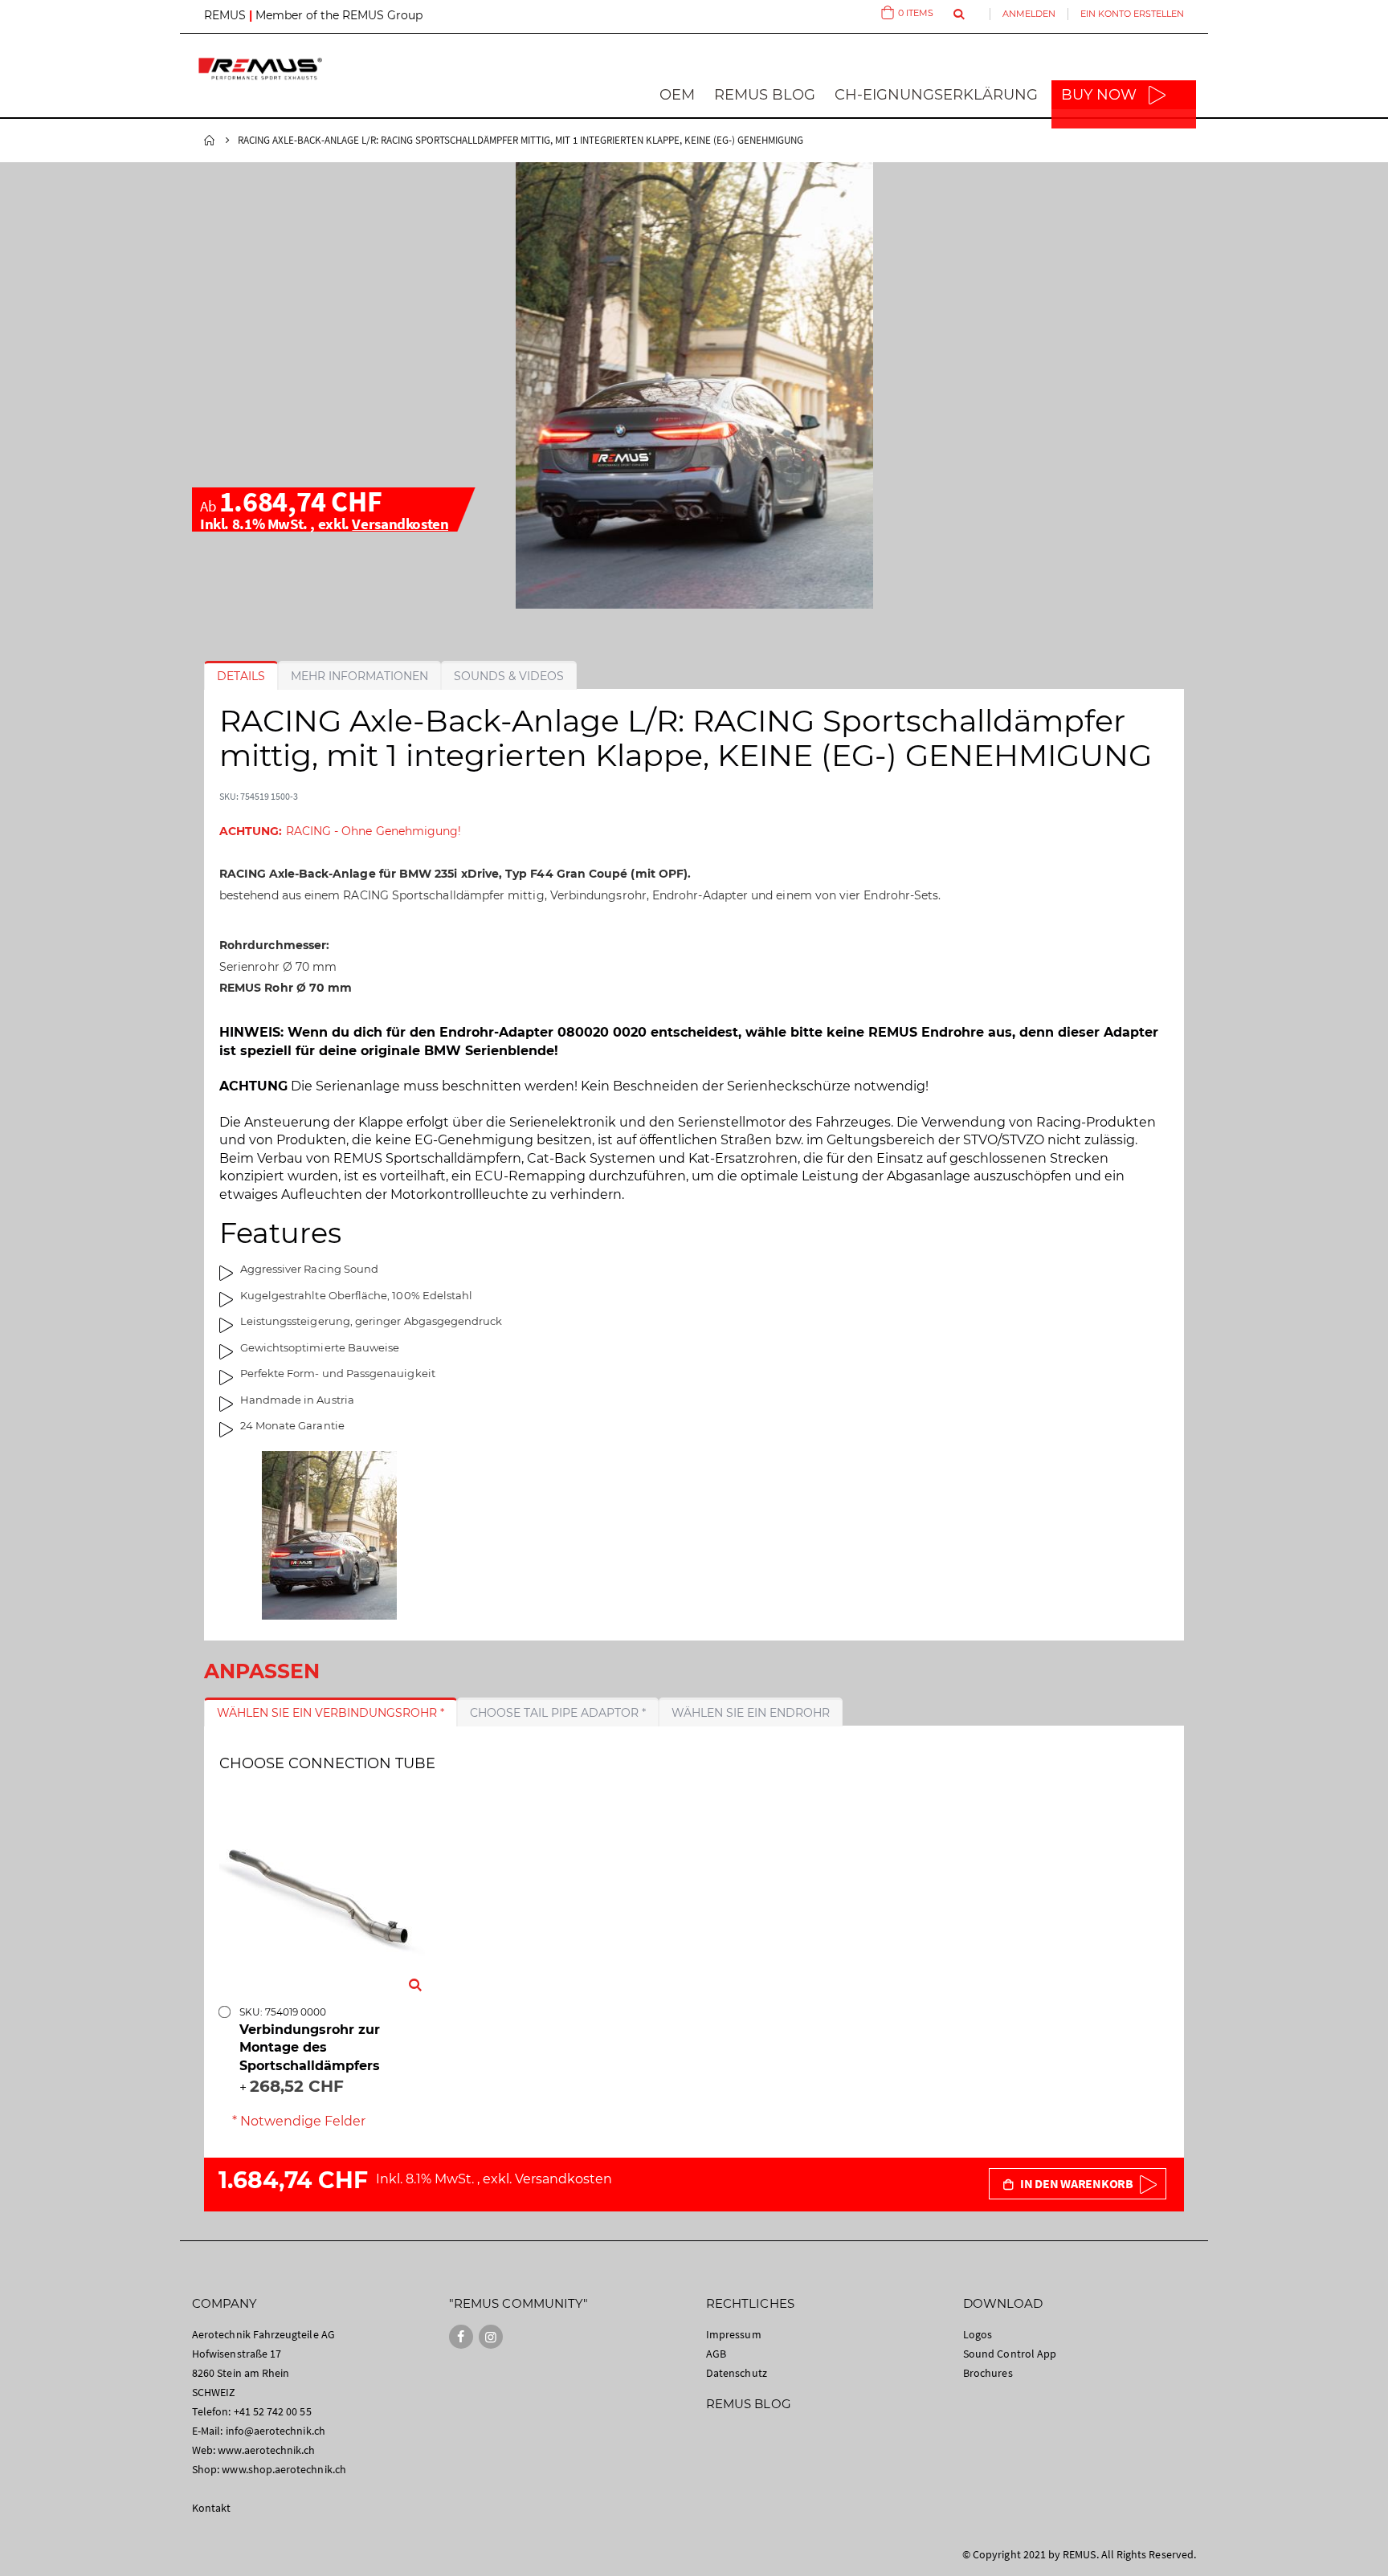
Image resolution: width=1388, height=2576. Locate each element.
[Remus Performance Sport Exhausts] (260, 69)
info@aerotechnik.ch (276, 2431)
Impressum (734, 2334)
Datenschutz (737, 2373)
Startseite (210, 141)
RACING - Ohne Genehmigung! (340, 831)
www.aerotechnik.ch (266, 2450)
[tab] (241, 676)
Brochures (988, 2373)
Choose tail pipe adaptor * (558, 1713)
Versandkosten (400, 524)
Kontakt (211, 2508)
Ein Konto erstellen (1132, 14)
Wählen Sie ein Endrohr (751, 1713)
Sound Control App (1010, 2354)
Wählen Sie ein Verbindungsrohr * (331, 1713)
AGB (716, 2354)
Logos (978, 2334)
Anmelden (1029, 14)
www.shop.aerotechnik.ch (284, 2469)
